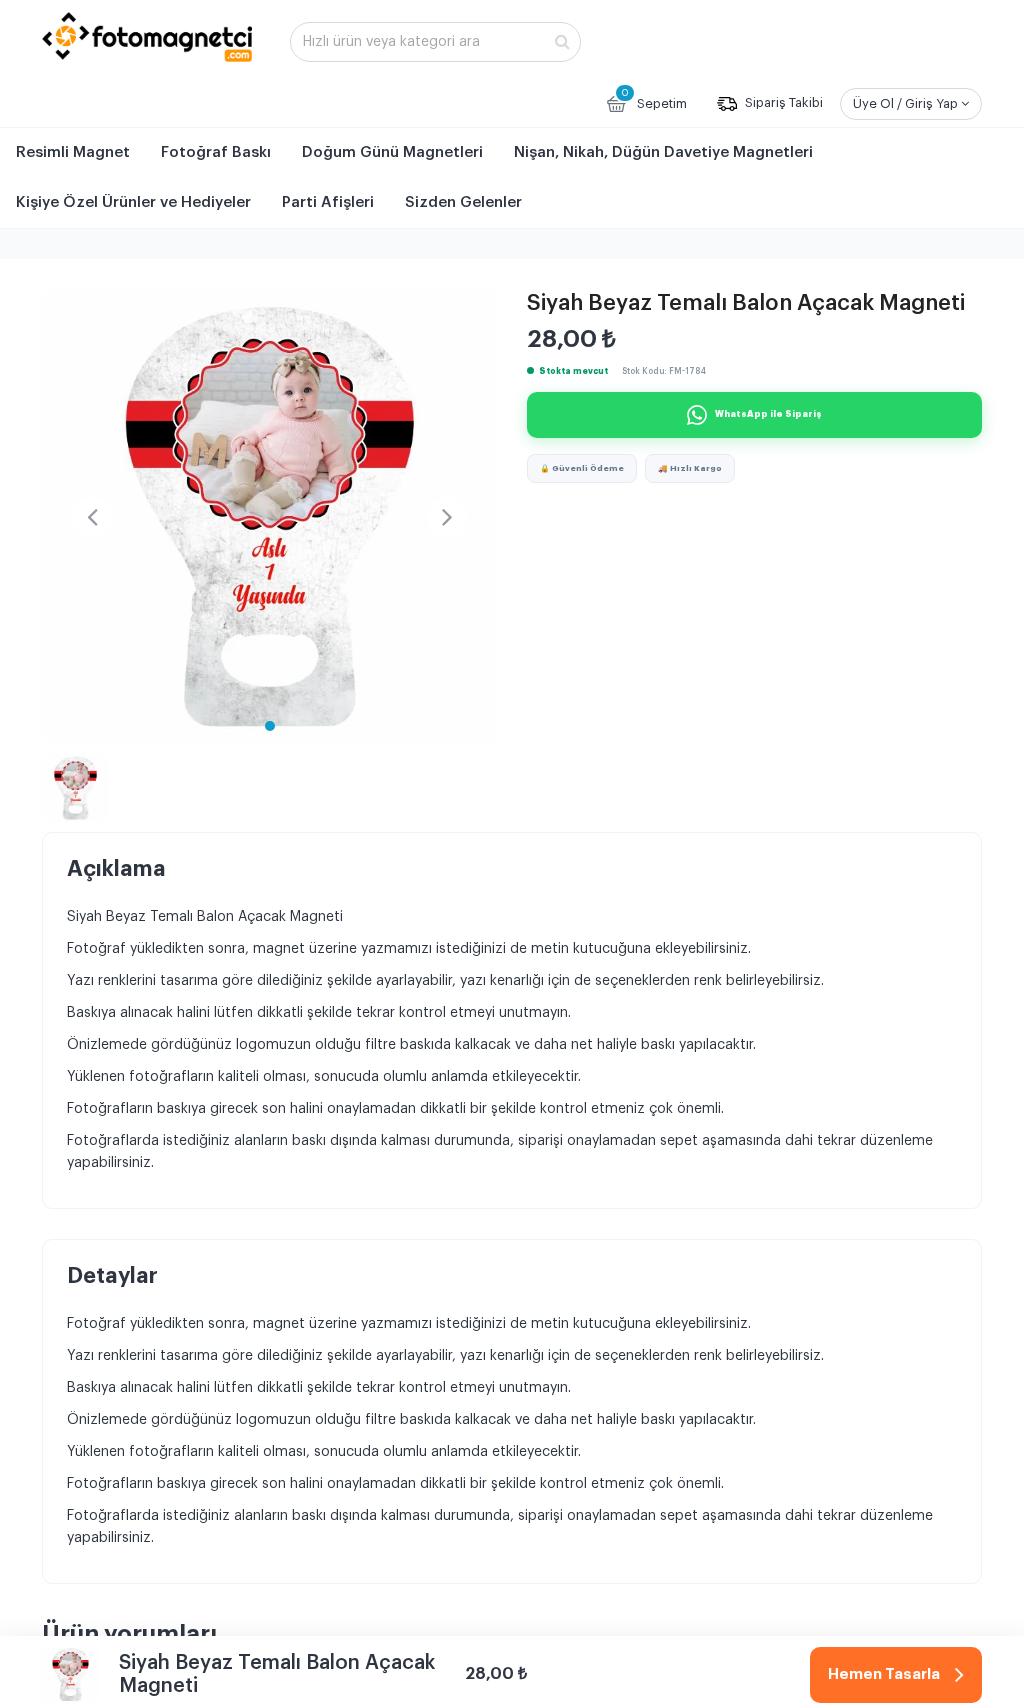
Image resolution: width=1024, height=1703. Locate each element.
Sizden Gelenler (463, 202)
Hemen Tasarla (884, 1673)
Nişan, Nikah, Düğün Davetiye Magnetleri (663, 152)
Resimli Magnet (73, 152)
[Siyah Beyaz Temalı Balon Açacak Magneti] (269, 516)
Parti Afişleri (328, 202)
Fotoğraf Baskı (216, 152)
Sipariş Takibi (782, 103)
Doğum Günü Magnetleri (392, 152)
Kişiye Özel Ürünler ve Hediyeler (133, 202)
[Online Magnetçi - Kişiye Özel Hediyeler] (147, 37)
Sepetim (654, 99)
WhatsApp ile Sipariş (768, 414)
